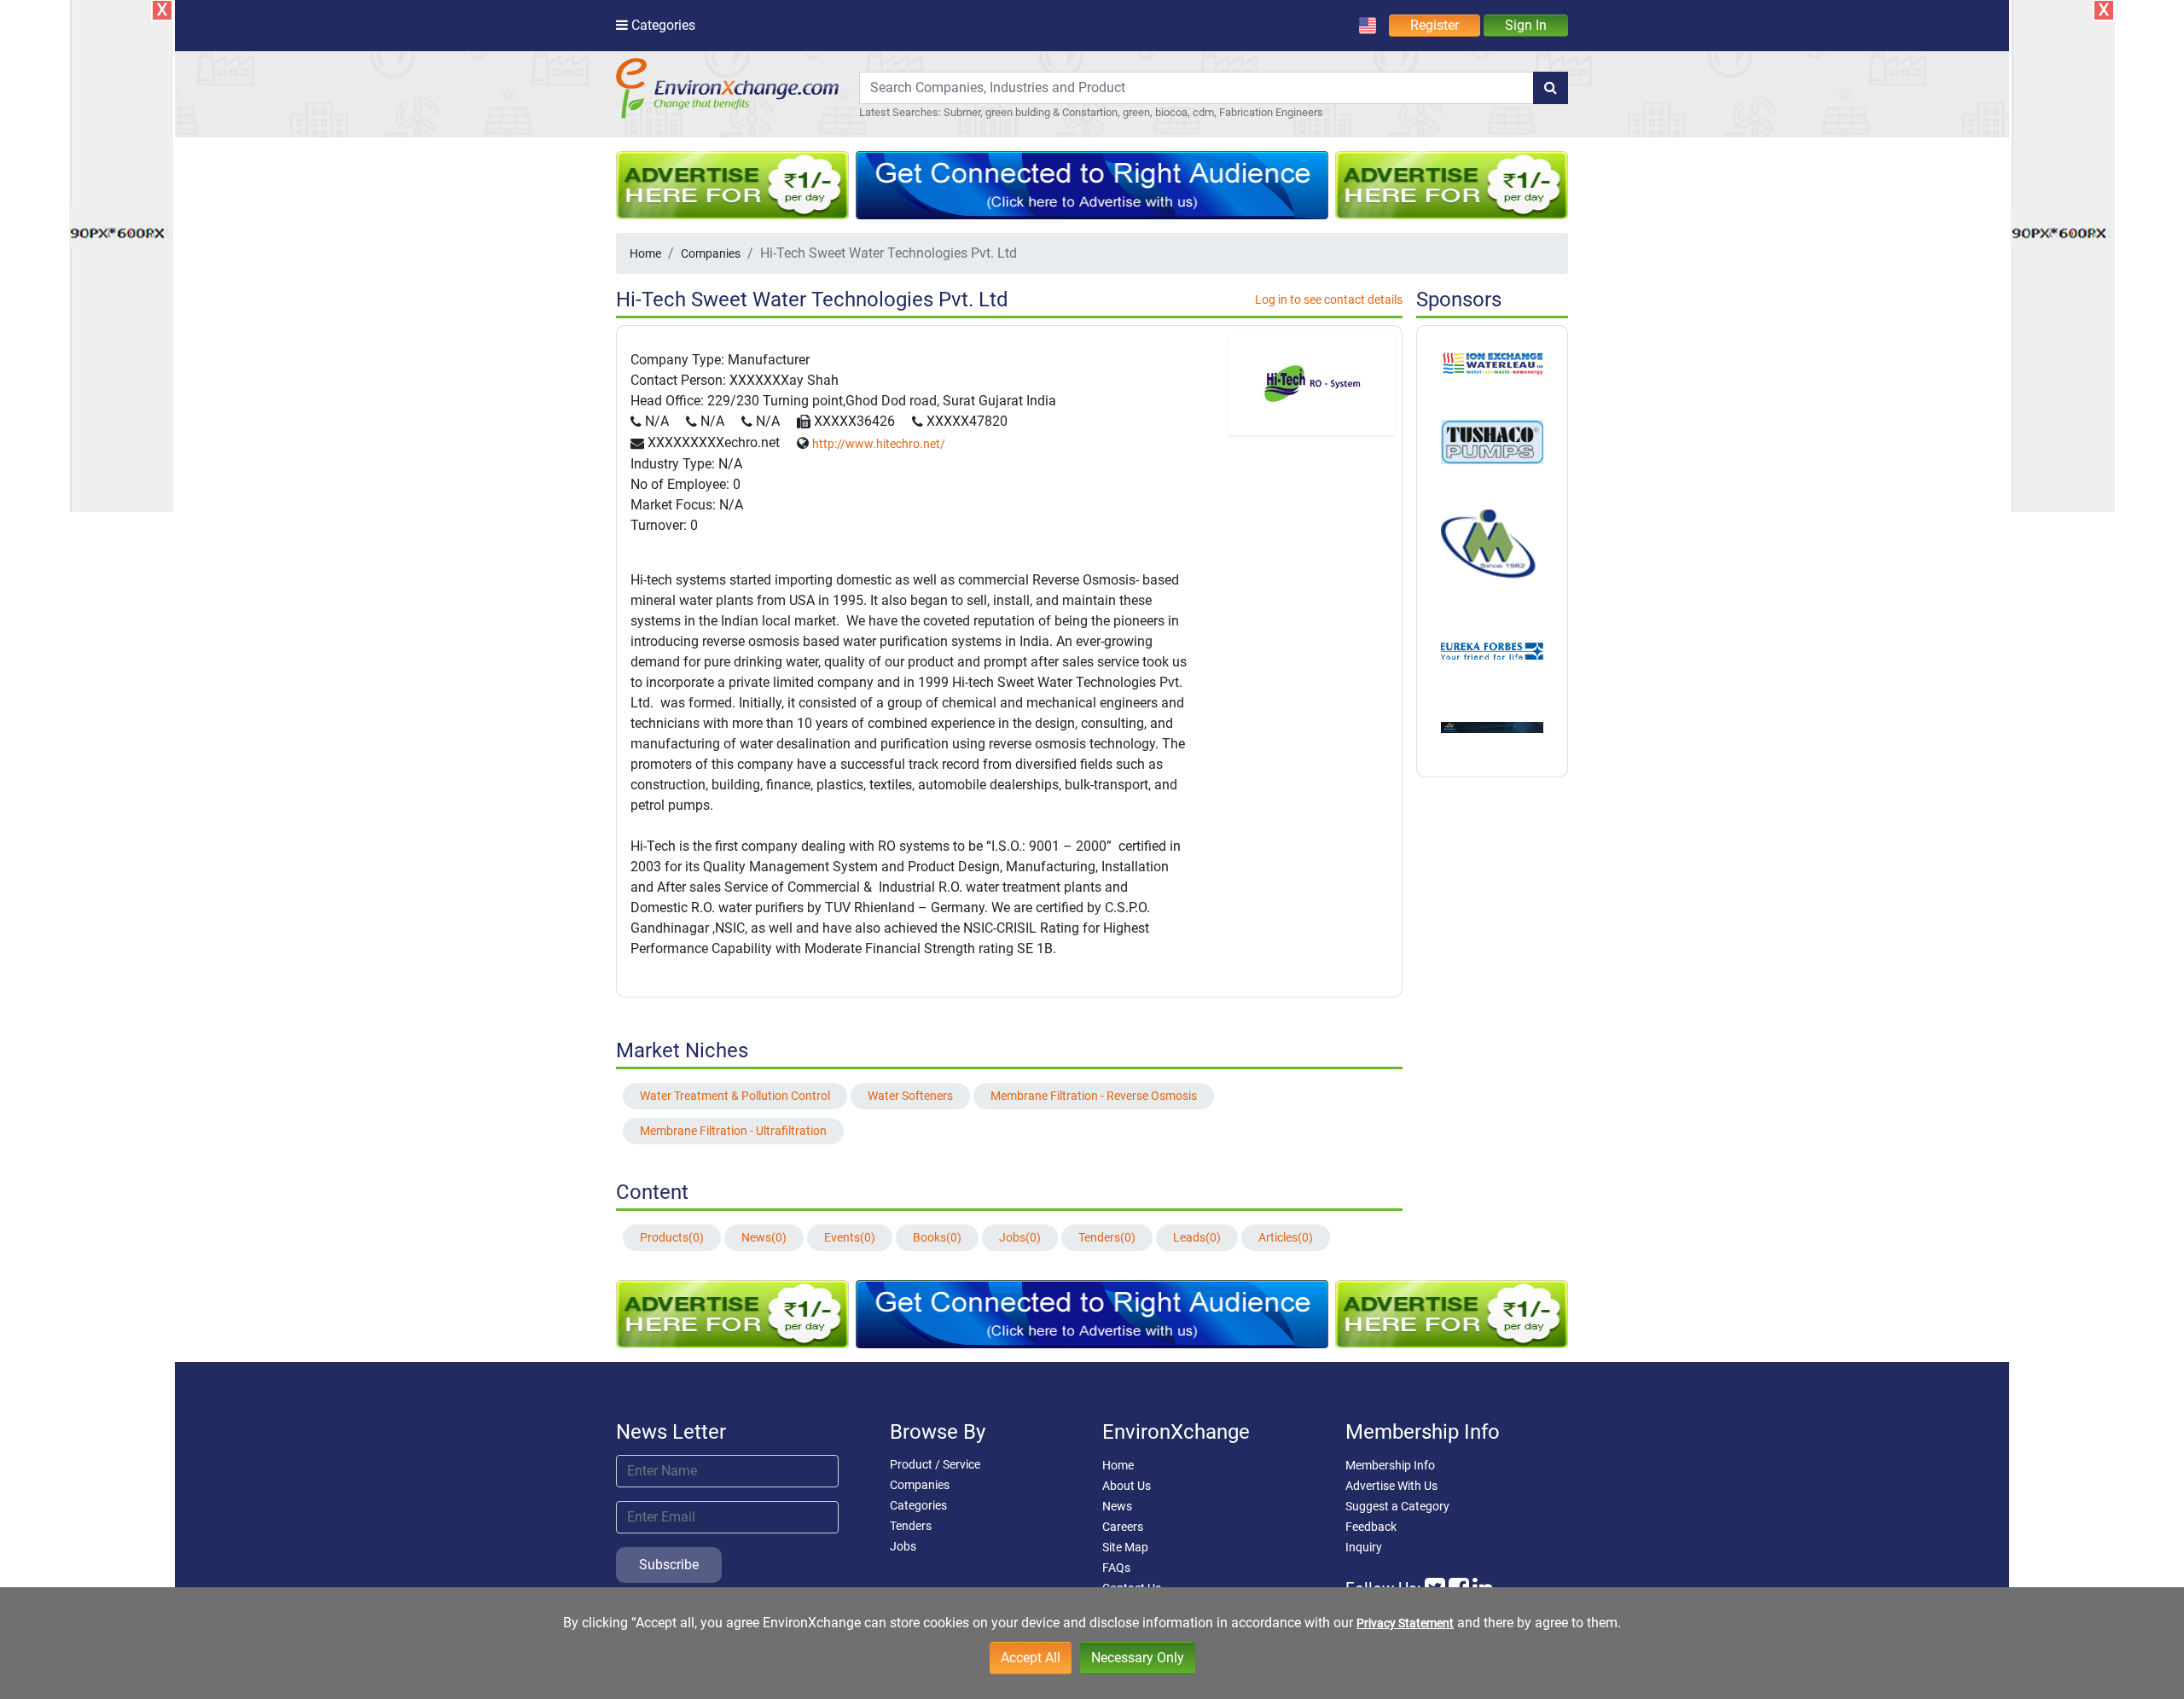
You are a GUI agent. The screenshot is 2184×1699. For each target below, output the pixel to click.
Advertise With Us (1391, 1486)
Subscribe (669, 1565)
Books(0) (937, 1237)
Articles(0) (1286, 1237)
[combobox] (1197, 88)
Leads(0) (1197, 1237)
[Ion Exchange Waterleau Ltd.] (1492, 363)
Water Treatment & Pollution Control (735, 1096)
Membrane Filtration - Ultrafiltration (733, 1131)
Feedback (1371, 1527)
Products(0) (672, 1237)
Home (645, 253)
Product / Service (935, 1464)
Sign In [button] (1526, 25)
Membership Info (1390, 1465)
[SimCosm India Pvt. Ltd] (1492, 727)
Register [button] (1435, 25)
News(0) (764, 1237)
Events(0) (850, 1237)
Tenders (911, 1526)
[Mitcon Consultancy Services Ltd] (1492, 547)
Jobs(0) (1020, 1237)
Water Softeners (910, 1096)
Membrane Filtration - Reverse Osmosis (1094, 1096)
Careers (1123, 1527)
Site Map (1125, 1547)
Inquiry (1364, 1547)
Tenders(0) (1107, 1237)
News (1117, 1506)
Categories (918, 1505)
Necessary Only (1138, 1658)
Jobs (903, 1546)
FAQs (1116, 1568)
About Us (1127, 1486)
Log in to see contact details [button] (1329, 300)
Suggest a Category (1397, 1506)
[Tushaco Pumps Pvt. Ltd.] (1492, 441)
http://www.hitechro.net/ (879, 444)
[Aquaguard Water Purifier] (1492, 650)
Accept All (1031, 1658)
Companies (711, 253)
